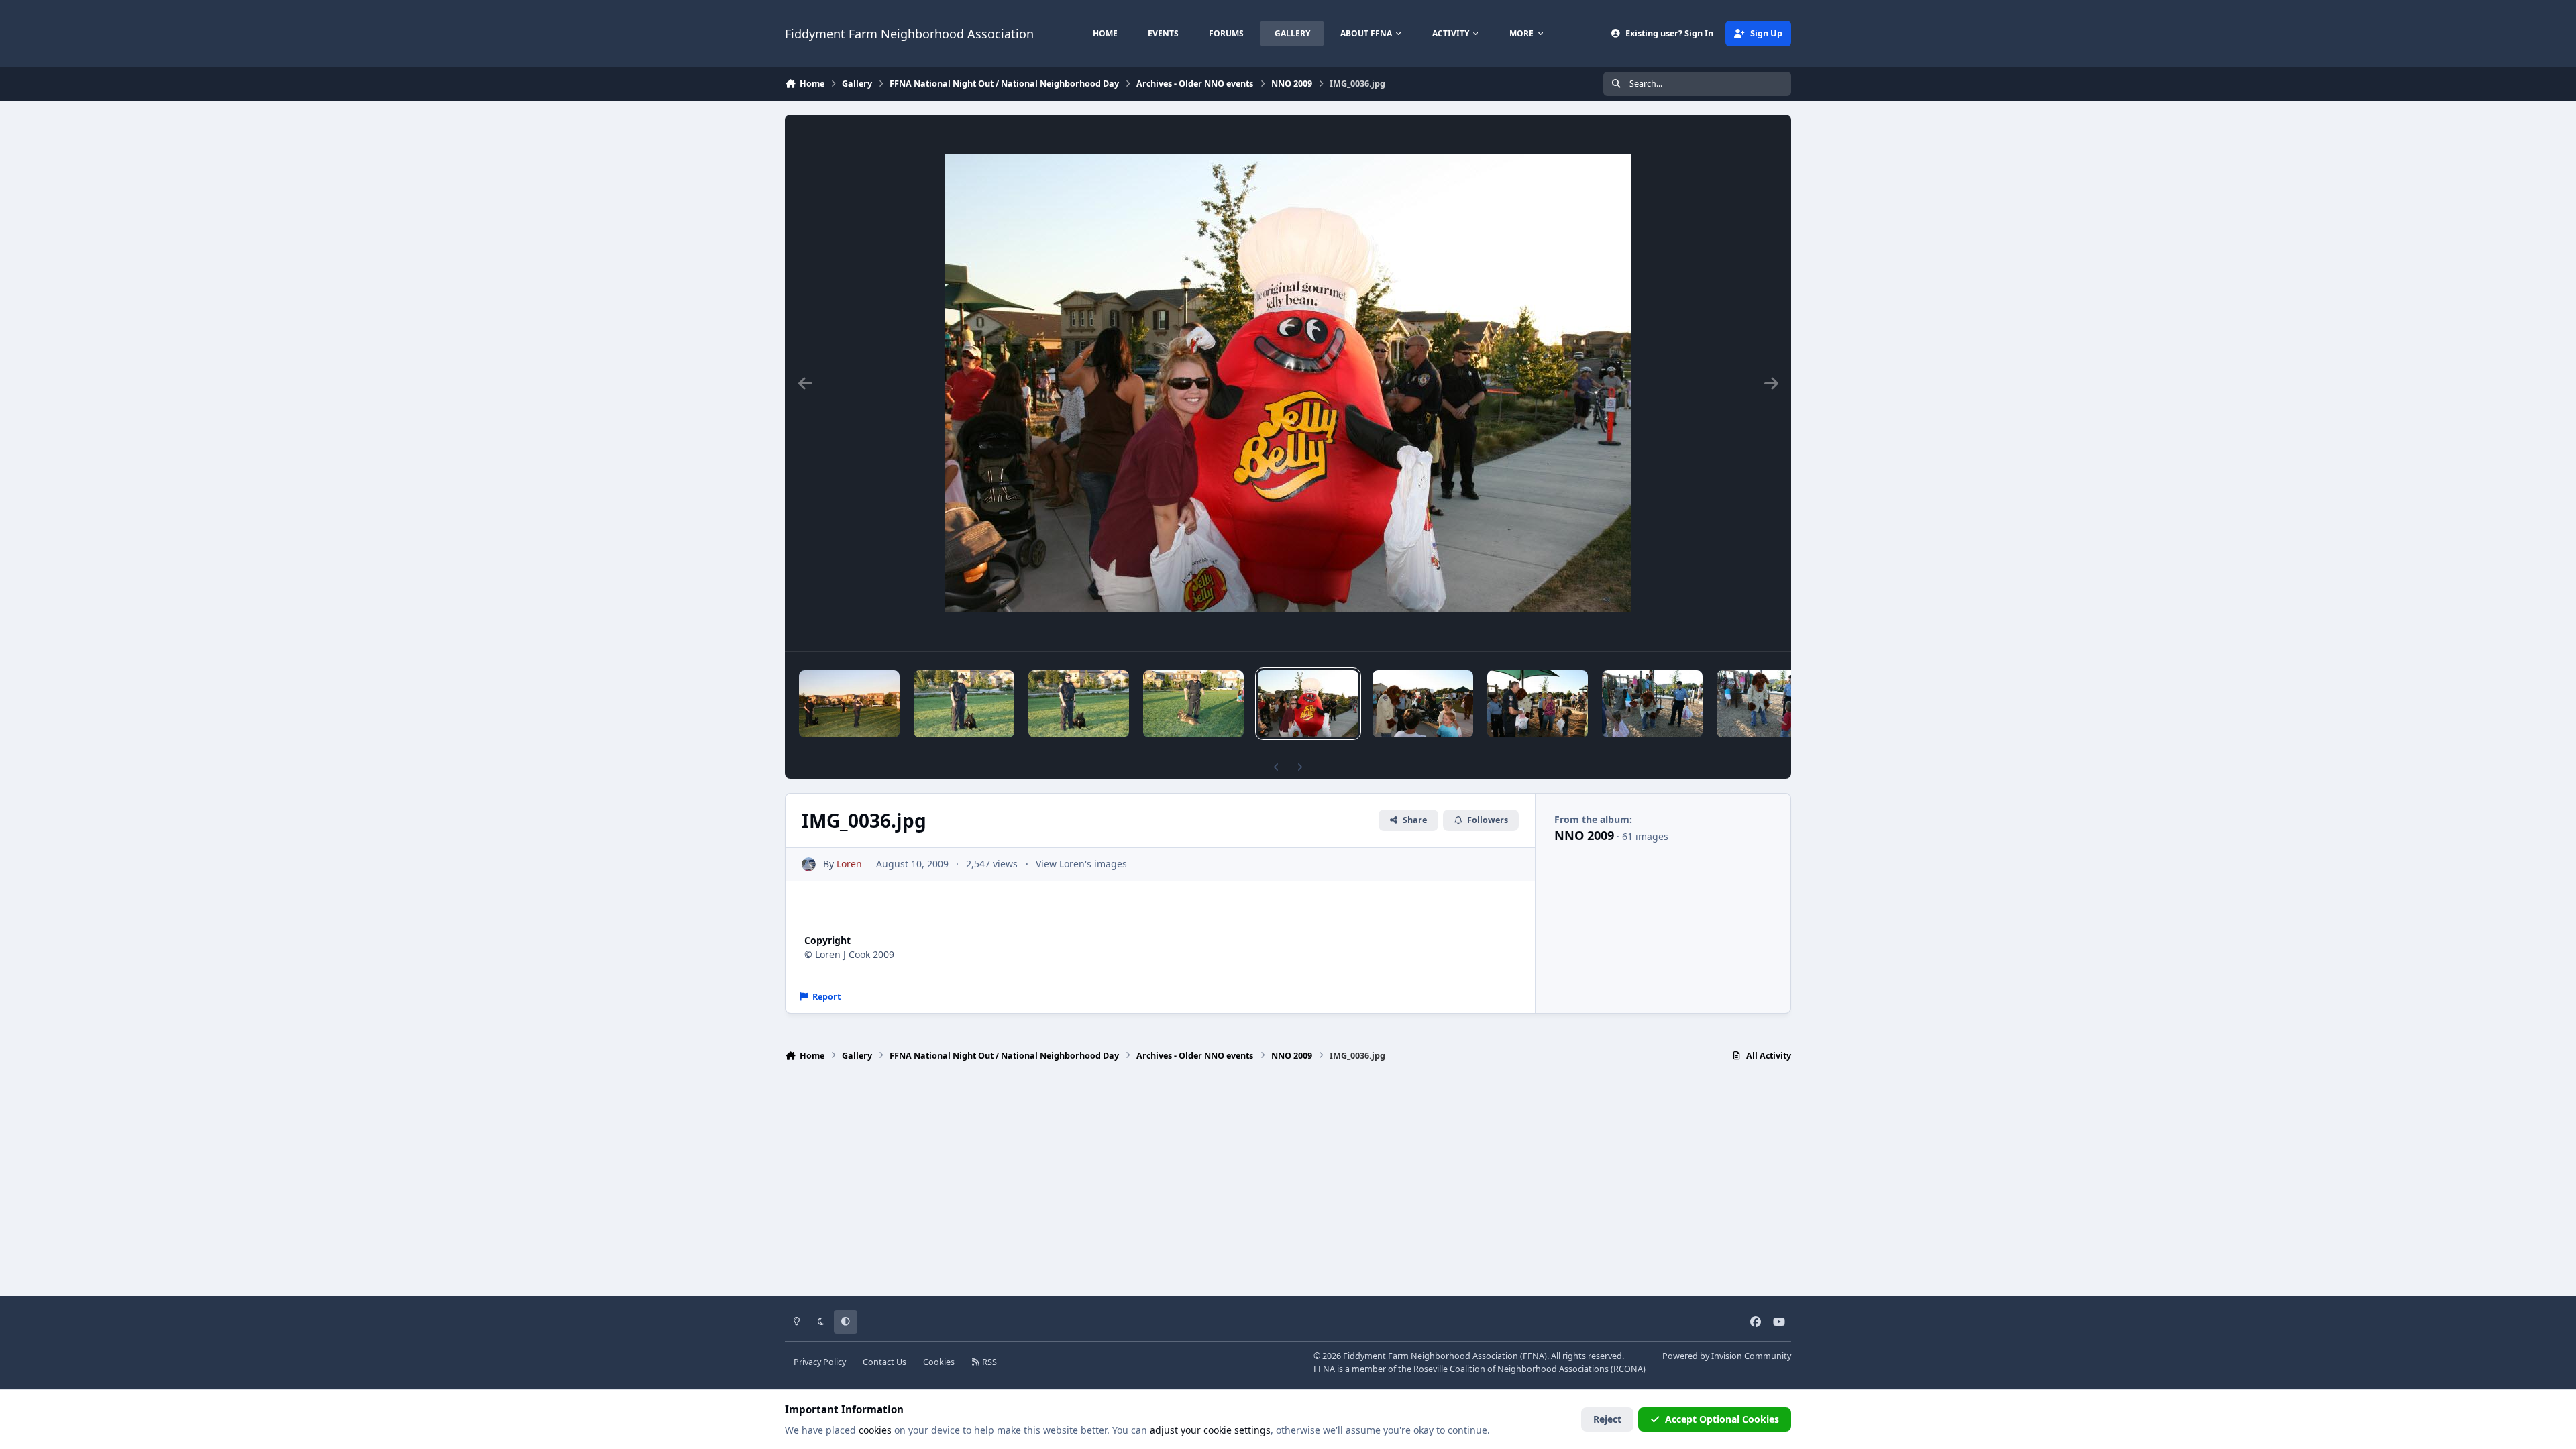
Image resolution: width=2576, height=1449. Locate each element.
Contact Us (884, 1362)
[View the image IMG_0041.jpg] (849, 704)
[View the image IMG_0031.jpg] (1767, 704)
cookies (875, 1430)
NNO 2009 (1584, 835)
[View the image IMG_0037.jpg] (1193, 704)
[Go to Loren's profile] (809, 864)
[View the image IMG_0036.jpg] (1308, 704)
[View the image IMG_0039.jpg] (1079, 704)
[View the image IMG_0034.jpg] (1423, 704)
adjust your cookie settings (1210, 1430)
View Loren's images (1081, 864)
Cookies (939, 1362)
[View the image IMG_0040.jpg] (964, 704)
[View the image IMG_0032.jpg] (1652, 704)
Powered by (1727, 1356)
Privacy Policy (820, 1362)
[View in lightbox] (1288, 383)
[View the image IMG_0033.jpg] (1538, 704)
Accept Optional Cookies (1722, 1419)
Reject (1607, 1419)
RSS (988, 1362)
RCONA (1628, 1369)
